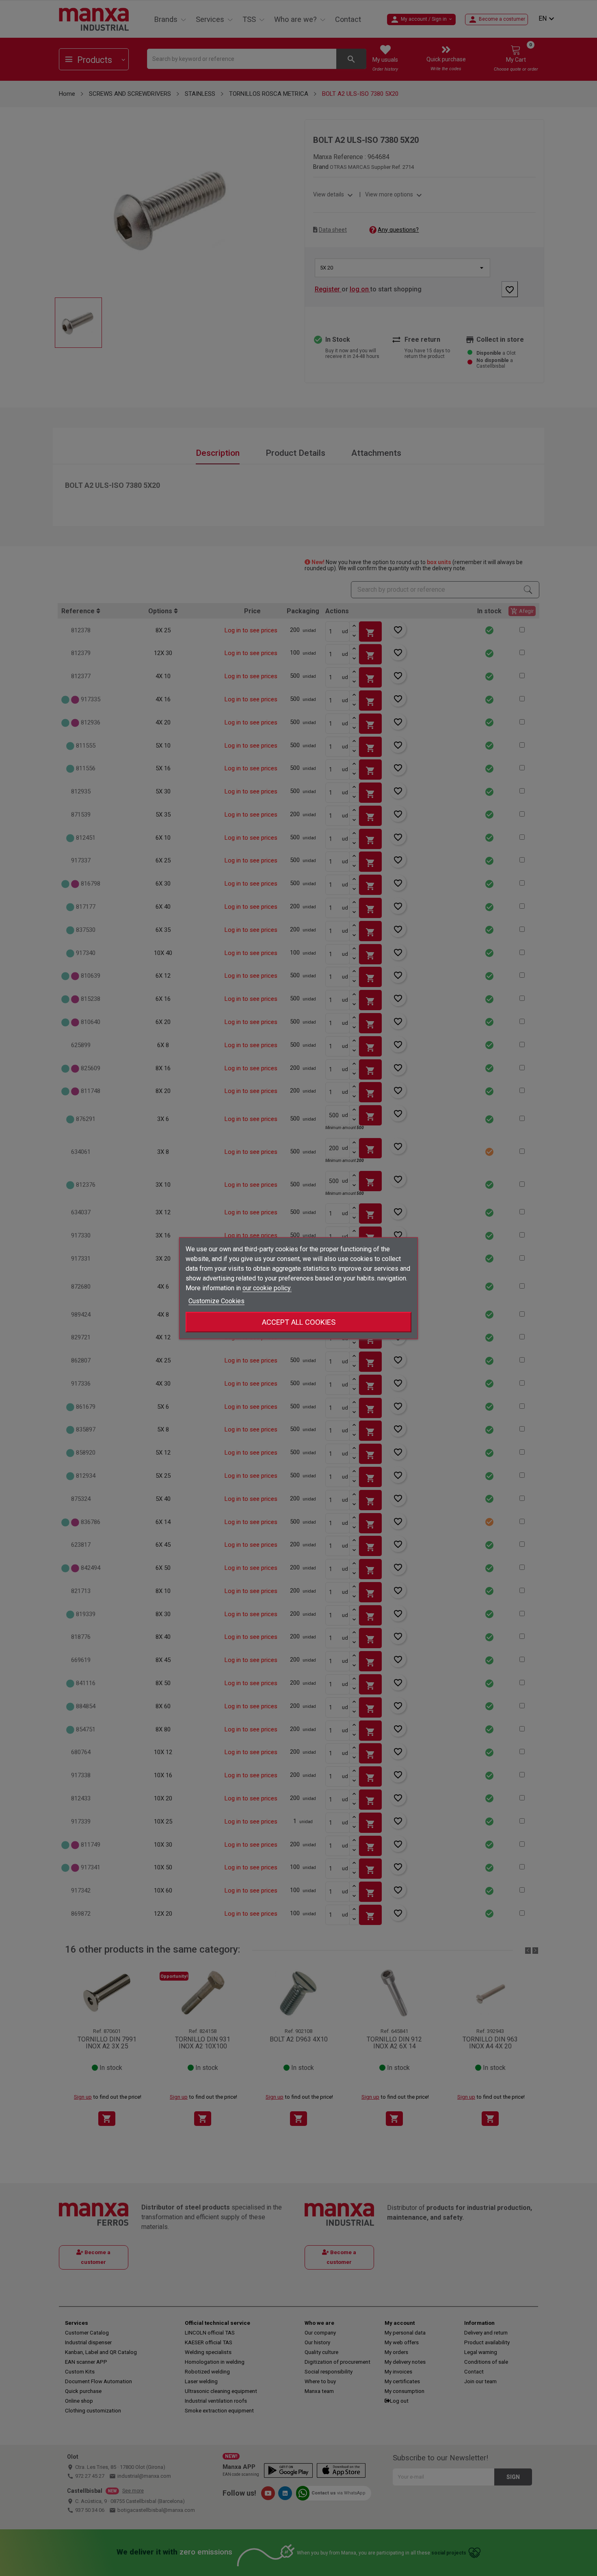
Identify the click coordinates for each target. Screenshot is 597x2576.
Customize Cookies (216, 1301)
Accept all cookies (299, 1322)
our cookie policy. (267, 1288)
